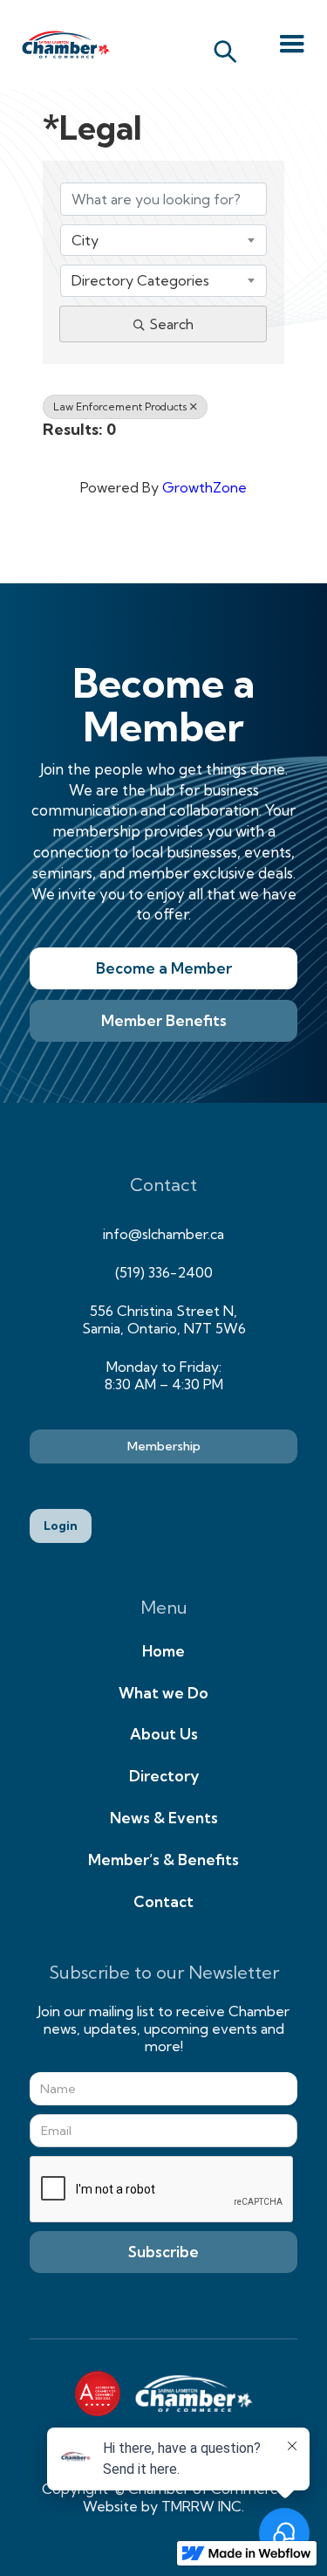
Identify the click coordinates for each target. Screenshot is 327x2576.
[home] (61, 45)
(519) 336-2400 (164, 1272)
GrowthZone (204, 487)
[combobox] (164, 240)
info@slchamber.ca (163, 1234)
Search (171, 324)
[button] (292, 45)
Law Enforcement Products (120, 406)
